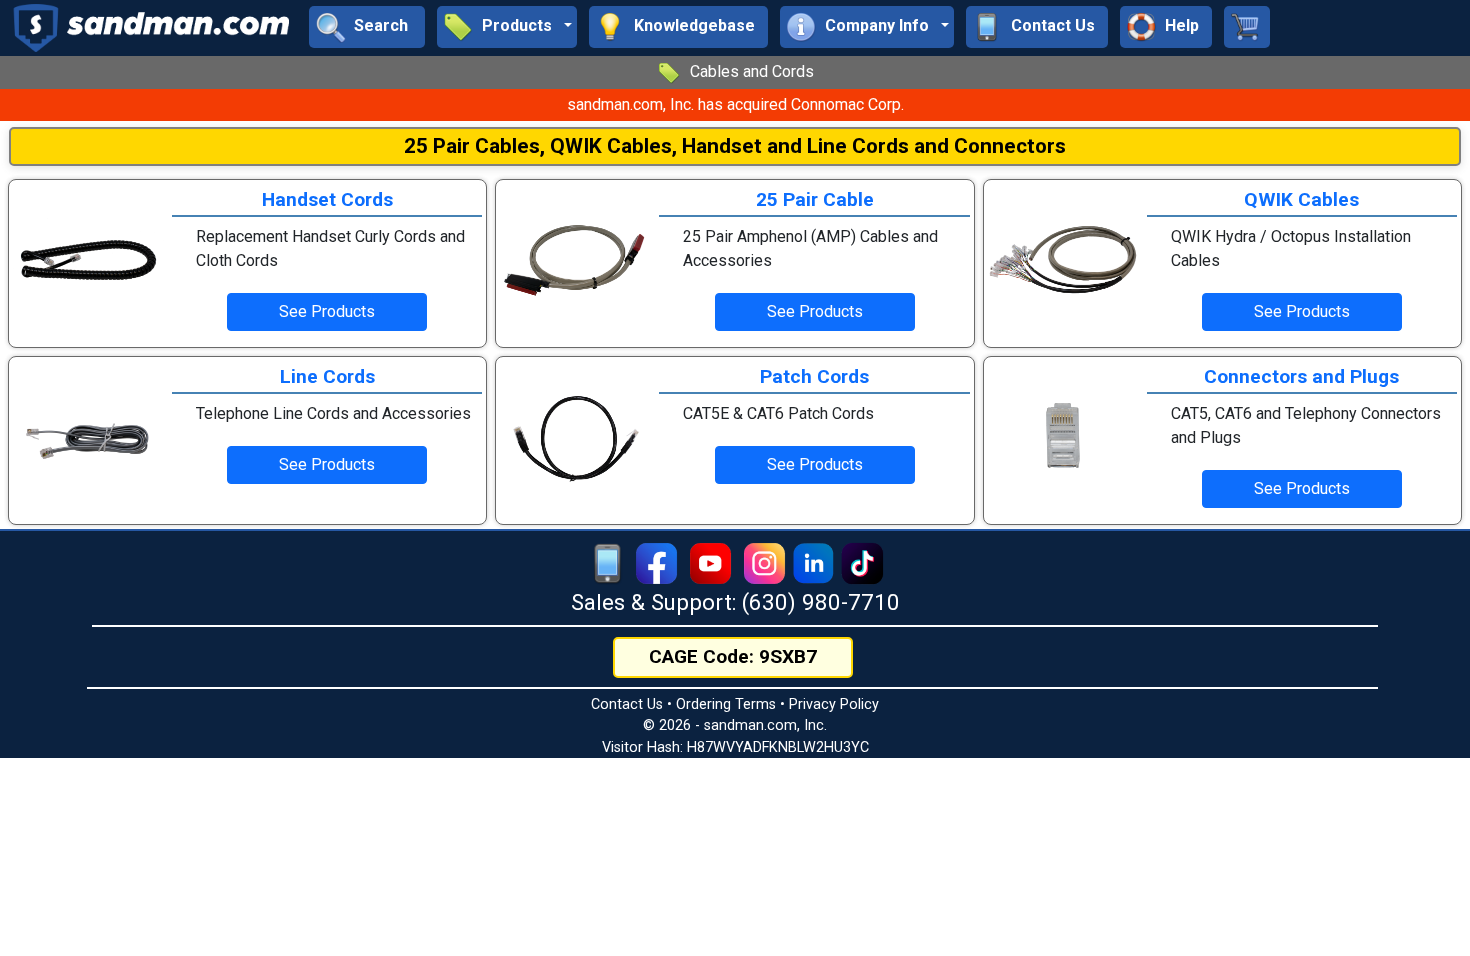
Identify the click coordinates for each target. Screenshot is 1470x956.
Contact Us (627, 704)
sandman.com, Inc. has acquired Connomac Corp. (735, 104)
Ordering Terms (726, 704)
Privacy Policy (834, 704)
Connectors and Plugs (1301, 376)
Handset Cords (327, 199)
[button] (507, 27)
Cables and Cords (752, 71)
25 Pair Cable (815, 199)
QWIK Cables (1301, 199)
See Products (327, 311)
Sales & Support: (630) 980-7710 (735, 602)
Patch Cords (814, 376)
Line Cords (327, 376)
